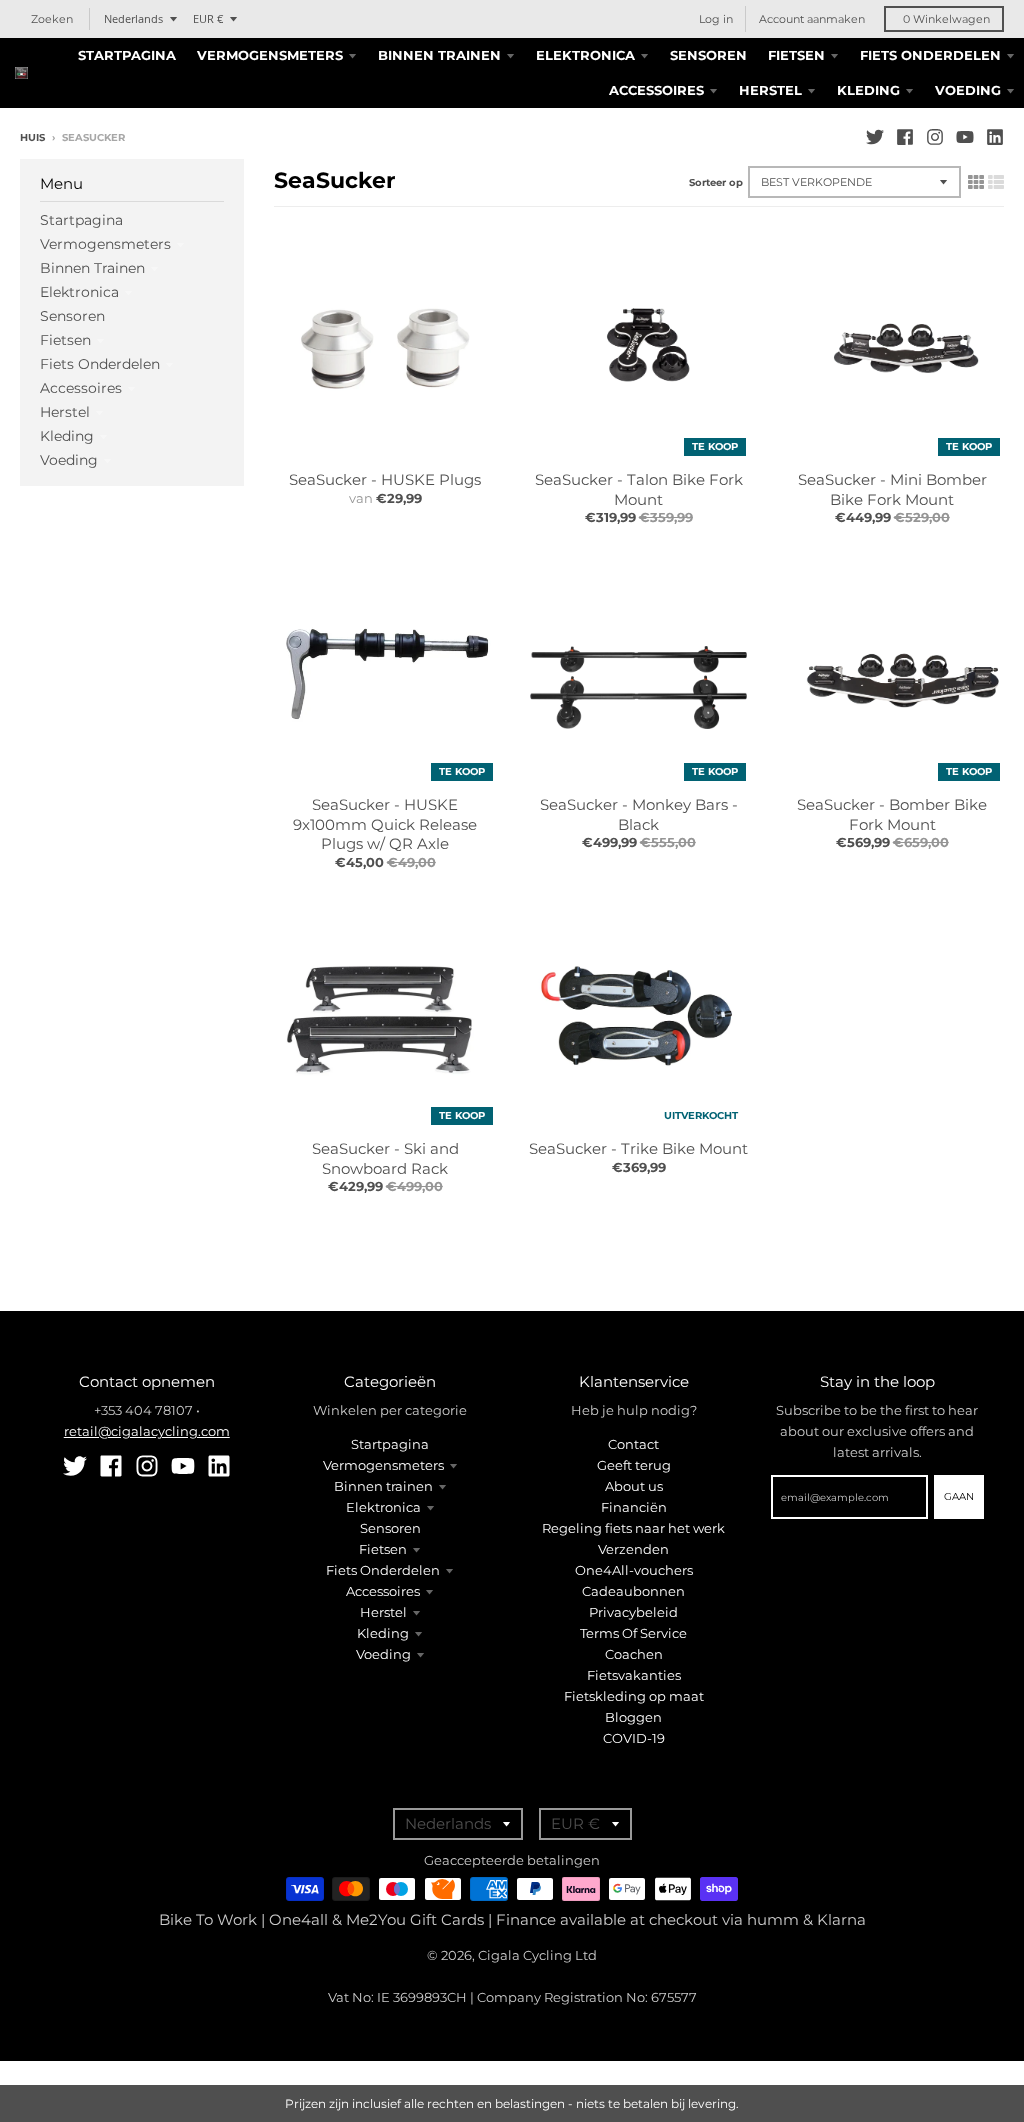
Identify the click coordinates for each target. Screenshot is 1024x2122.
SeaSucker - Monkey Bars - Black (639, 814)
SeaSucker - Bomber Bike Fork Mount (892, 814)
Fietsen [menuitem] (796, 55)
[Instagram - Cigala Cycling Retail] (935, 137)
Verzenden (633, 1549)
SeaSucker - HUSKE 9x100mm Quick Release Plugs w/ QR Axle (385, 824)
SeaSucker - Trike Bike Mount (638, 1148)
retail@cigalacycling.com (147, 1431)
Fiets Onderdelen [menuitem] (930, 55)
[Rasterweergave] (976, 182)
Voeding (69, 460)
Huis (32, 137)
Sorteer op (716, 182)
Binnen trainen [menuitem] (439, 55)
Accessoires (81, 388)
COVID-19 (634, 1738)
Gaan (959, 1496)
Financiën (634, 1507)
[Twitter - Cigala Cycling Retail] (875, 137)
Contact (633, 1444)
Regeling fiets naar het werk (633, 1528)
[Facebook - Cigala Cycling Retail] (905, 137)
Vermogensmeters (105, 244)
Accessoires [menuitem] (656, 90)
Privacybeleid (633, 1612)
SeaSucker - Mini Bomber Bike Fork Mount (892, 489)
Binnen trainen (92, 268)
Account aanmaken (812, 19)
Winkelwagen (946, 19)
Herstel (65, 412)
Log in (716, 19)
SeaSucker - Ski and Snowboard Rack (385, 1158)
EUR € (208, 18)
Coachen (634, 1654)
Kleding (67, 436)
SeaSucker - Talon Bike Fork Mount (639, 489)
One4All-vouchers (634, 1570)
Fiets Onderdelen (100, 364)
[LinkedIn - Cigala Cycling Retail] (995, 137)
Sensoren (72, 316)
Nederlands (133, 18)
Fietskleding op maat (634, 1696)
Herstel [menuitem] (770, 90)
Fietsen (65, 340)
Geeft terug (634, 1465)
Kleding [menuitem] (868, 90)
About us (634, 1486)
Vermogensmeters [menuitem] (270, 55)
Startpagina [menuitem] (127, 55)
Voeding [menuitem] (968, 90)
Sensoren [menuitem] (708, 55)
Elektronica (79, 292)
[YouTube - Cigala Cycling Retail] (965, 137)
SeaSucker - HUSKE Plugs (385, 479)
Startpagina (81, 220)
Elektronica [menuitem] (585, 55)
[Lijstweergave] (996, 182)
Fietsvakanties (634, 1675)
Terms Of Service (633, 1633)
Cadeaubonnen (633, 1591)
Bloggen (633, 1717)
